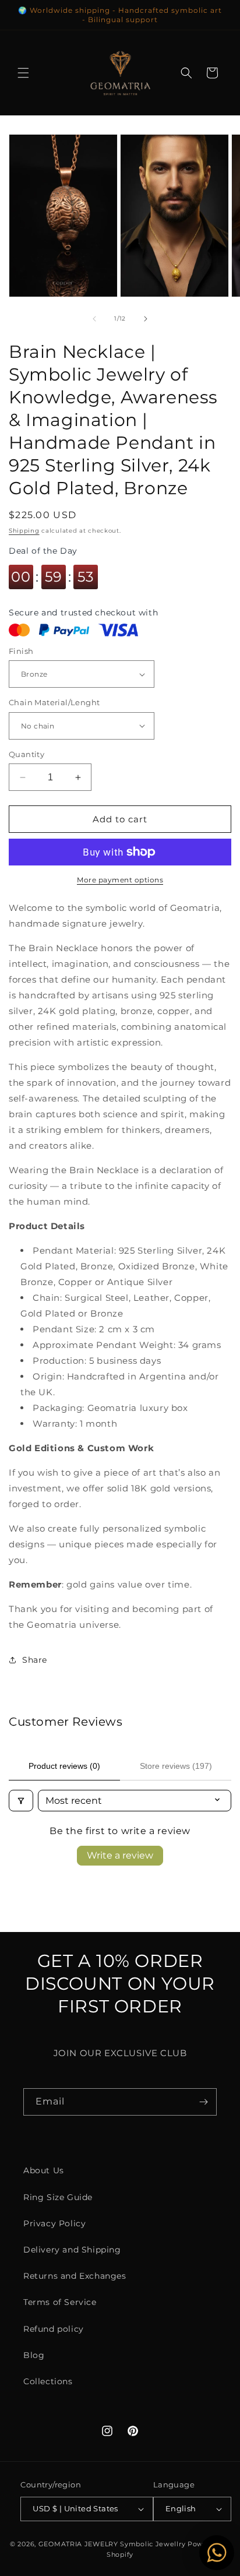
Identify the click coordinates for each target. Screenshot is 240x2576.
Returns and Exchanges (75, 2276)
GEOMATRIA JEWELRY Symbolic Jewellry (113, 2544)
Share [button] (35, 1660)
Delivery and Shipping (72, 2250)
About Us (44, 2170)
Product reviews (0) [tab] (64, 1766)
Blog (34, 2355)
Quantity (27, 754)
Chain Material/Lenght (54, 702)
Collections (48, 2381)
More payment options (120, 880)
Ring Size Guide (58, 2197)
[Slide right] (146, 319)
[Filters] (21, 1801)
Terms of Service (60, 2302)
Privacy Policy (54, 2223)
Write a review (120, 1855)
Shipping (24, 531)
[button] (23, 73)
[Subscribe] (203, 2102)
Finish (21, 651)
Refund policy (54, 2329)
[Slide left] (94, 319)
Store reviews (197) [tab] (176, 1766)
